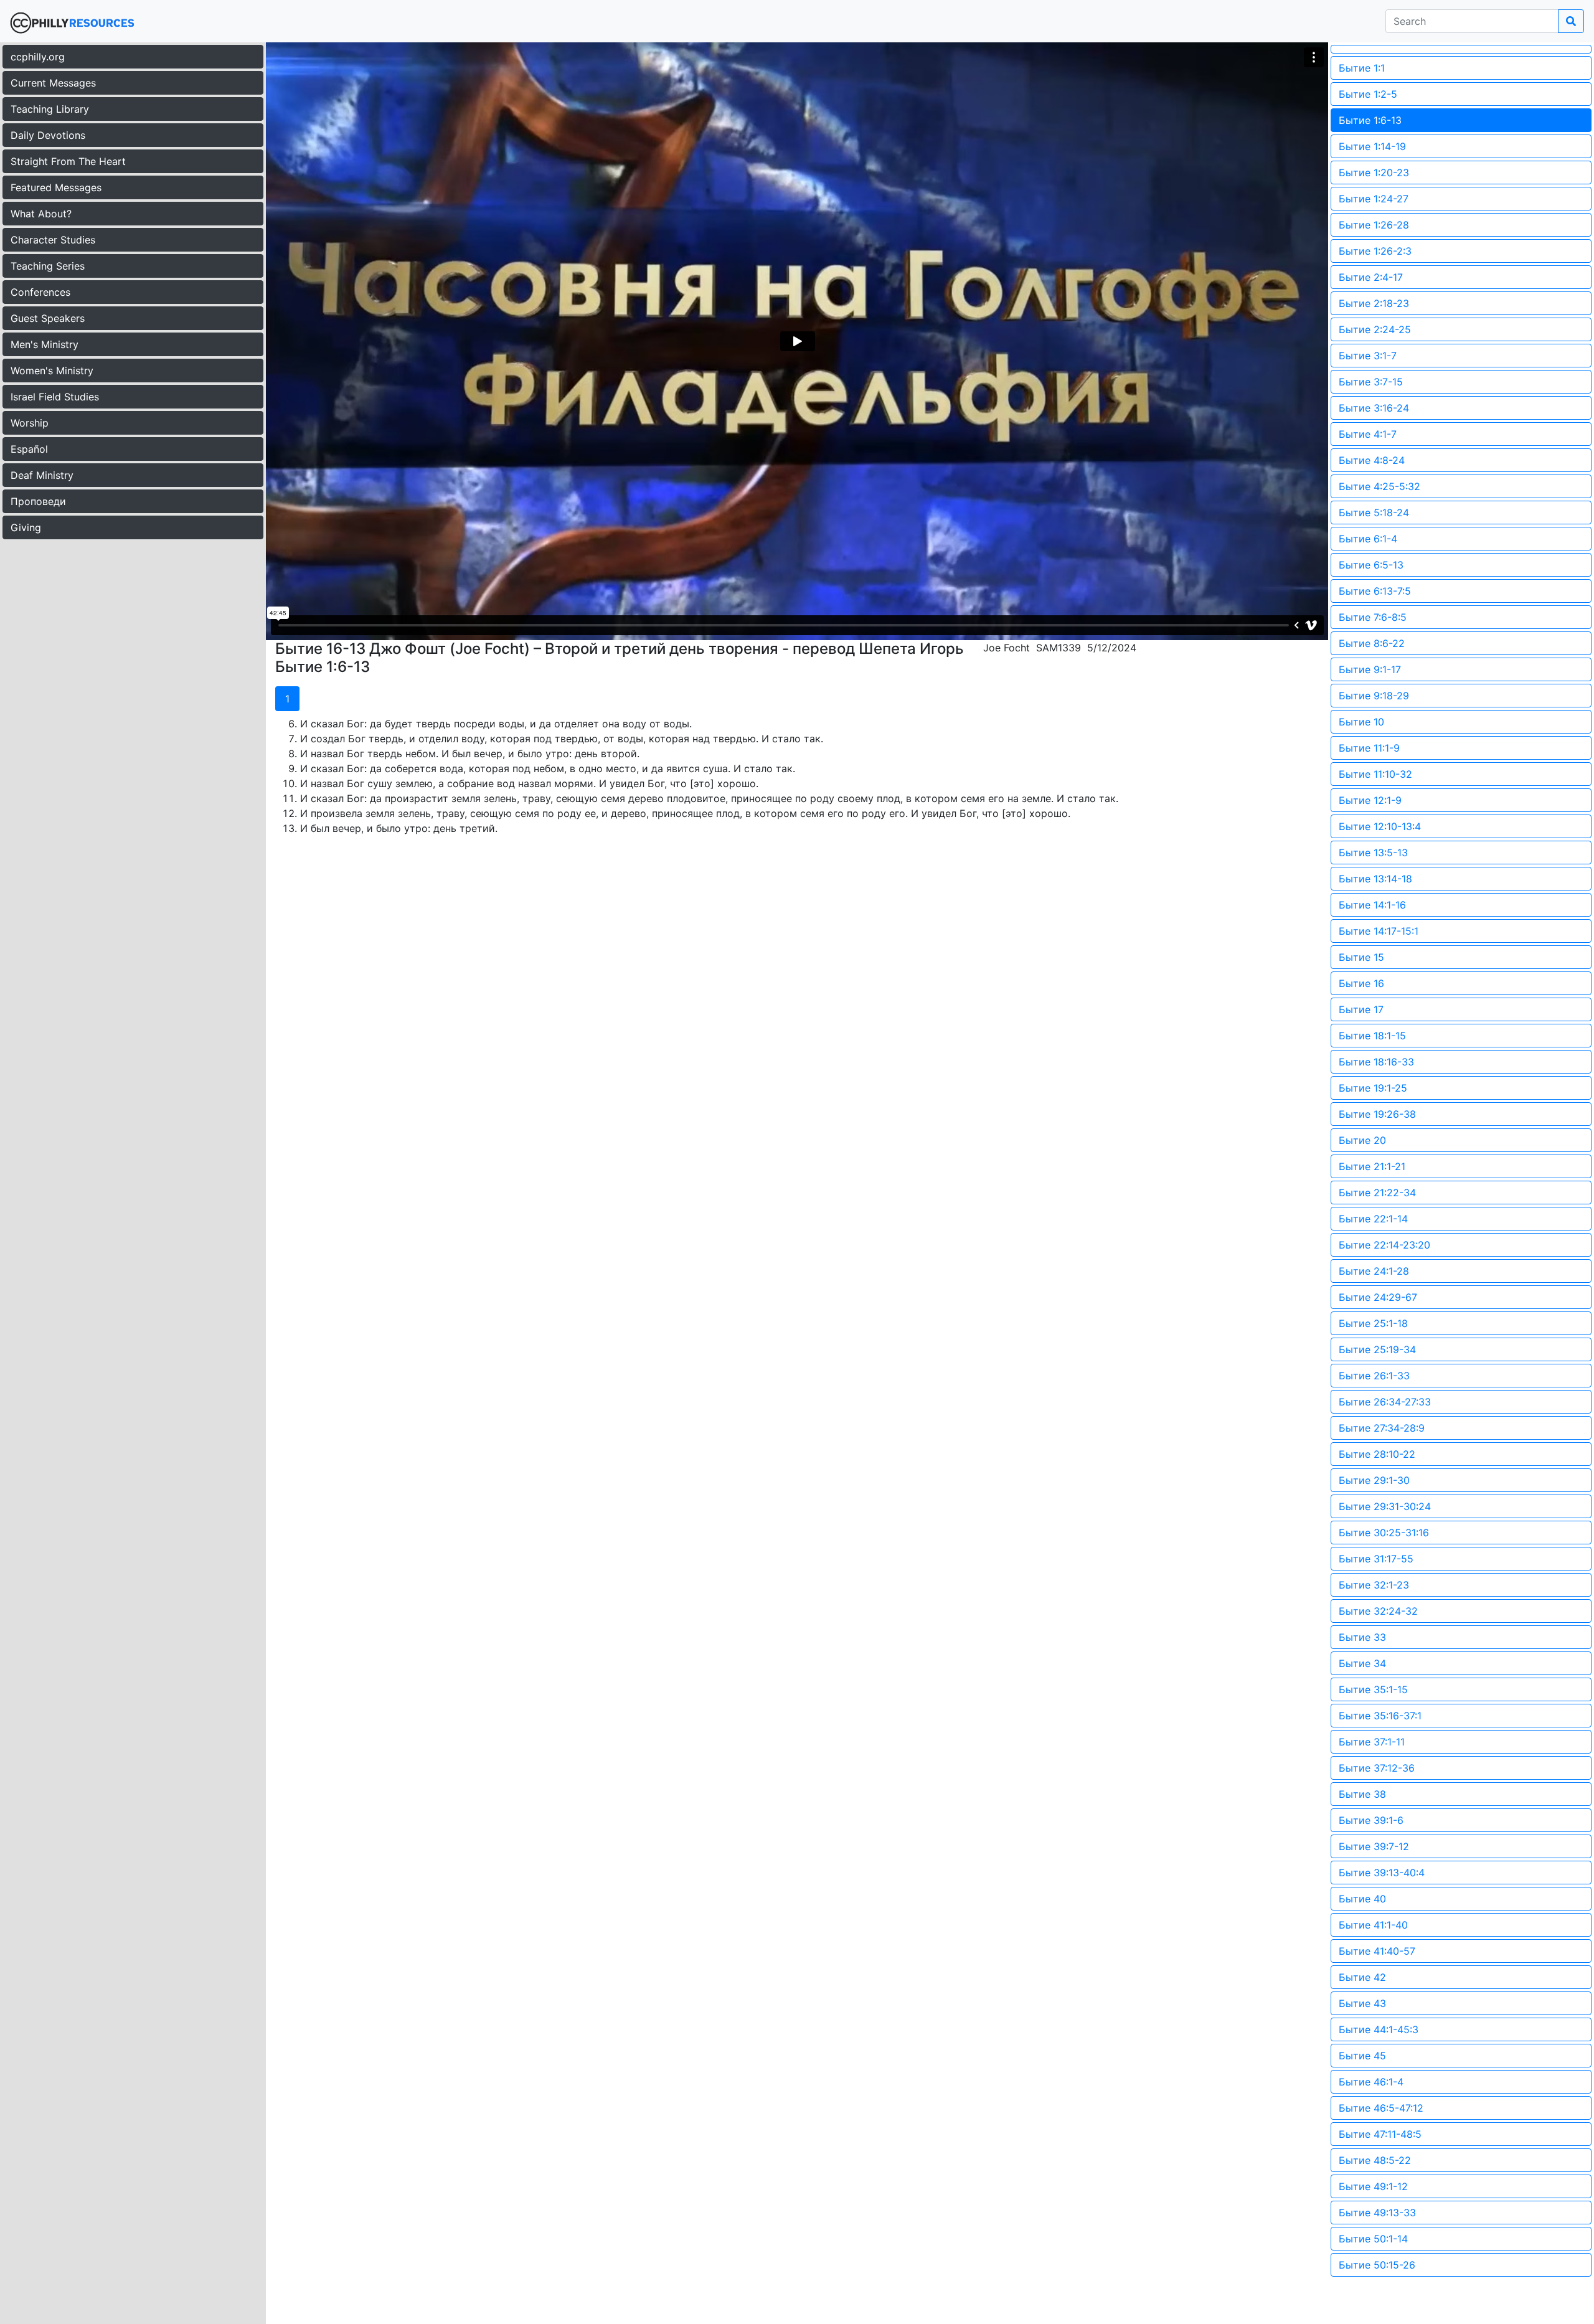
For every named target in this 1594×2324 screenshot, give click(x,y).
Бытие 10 (1361, 722)
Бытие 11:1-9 (1369, 748)
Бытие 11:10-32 (1375, 774)
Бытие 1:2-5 (1368, 94)
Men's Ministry (45, 344)
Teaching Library (50, 109)
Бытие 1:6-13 (1370, 120)
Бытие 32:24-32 (1378, 1611)
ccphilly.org (38, 57)
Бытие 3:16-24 (1374, 408)
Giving (26, 527)
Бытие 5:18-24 (1374, 513)
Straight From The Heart (68, 161)
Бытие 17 (1361, 1009)
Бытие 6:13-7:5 (1375, 591)
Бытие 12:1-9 (1370, 800)
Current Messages (53, 83)
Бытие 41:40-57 (1377, 1951)
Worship (30, 423)
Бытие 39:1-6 (1371, 1820)
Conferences (40, 292)
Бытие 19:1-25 (1373, 1088)
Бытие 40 (1362, 1899)
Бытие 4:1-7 (1368, 434)
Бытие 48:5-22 (1375, 2160)
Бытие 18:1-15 (1372, 1036)
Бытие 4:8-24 (1372, 460)
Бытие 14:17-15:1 (1379, 931)
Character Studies (53, 240)
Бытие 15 (1361, 957)
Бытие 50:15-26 (1377, 2265)
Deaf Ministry (42, 475)
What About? (41, 214)
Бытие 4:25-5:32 (1379, 486)
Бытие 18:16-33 (1376, 1062)
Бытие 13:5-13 (1373, 853)
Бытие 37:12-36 (1377, 1768)
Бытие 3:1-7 (1368, 356)
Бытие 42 (1362, 1977)
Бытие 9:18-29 (1374, 696)
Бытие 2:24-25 (1375, 329)
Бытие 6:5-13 (1371, 565)
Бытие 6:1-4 (1368, 539)
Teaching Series (48, 266)
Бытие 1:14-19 (1372, 146)
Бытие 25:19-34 (1377, 1349)
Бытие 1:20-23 (1374, 172)
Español (29, 449)
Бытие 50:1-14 (1373, 2239)
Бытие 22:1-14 (1373, 1219)
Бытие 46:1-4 (1371, 2082)
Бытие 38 (1362, 1794)
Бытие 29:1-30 (1374, 1480)
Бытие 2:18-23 (1374, 303)
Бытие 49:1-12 (1373, 2186)
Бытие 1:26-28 (1374, 225)
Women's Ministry (52, 371)
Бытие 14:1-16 (1372, 905)
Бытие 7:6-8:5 (1373, 617)
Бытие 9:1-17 (1370, 669)
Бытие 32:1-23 (1374, 1585)
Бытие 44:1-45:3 (1379, 2029)
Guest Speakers (48, 318)
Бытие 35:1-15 (1373, 1689)
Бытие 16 (1361, 983)
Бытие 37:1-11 (1372, 1742)
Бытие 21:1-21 (1372, 1166)
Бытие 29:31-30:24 (1385, 1506)
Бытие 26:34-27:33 (1385, 1402)
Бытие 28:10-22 (1377, 1454)
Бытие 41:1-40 (1373, 1925)
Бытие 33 (1362, 1637)
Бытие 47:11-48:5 (1380, 2134)
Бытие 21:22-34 (1377, 1193)
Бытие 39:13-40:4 (1382, 1873)
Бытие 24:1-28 (1374, 1271)
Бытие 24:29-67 (1378, 1297)
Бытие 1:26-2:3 (1375, 251)
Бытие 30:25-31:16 (1384, 1533)
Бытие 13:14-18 (1375, 879)
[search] (1571, 21)
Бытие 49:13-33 (1377, 2213)
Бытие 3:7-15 (1371, 382)
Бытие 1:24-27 (1374, 199)
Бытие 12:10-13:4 (1380, 826)
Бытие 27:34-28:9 (1382, 1428)
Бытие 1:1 (1362, 68)
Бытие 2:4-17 (1371, 277)
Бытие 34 (1362, 1663)
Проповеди (38, 501)
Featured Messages (56, 187)
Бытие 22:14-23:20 (1384, 1245)
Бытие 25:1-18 (1373, 1323)
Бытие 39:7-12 (1374, 1846)
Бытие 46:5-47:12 (1381, 2108)
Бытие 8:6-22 (1372, 643)
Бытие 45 (1362, 2056)
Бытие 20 (1362, 1140)
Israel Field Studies (55, 397)
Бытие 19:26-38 (1377, 1114)
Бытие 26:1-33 (1374, 1376)
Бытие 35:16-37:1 (1380, 1716)
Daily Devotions (48, 135)
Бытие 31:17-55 (1376, 1559)
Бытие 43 (1362, 2003)
